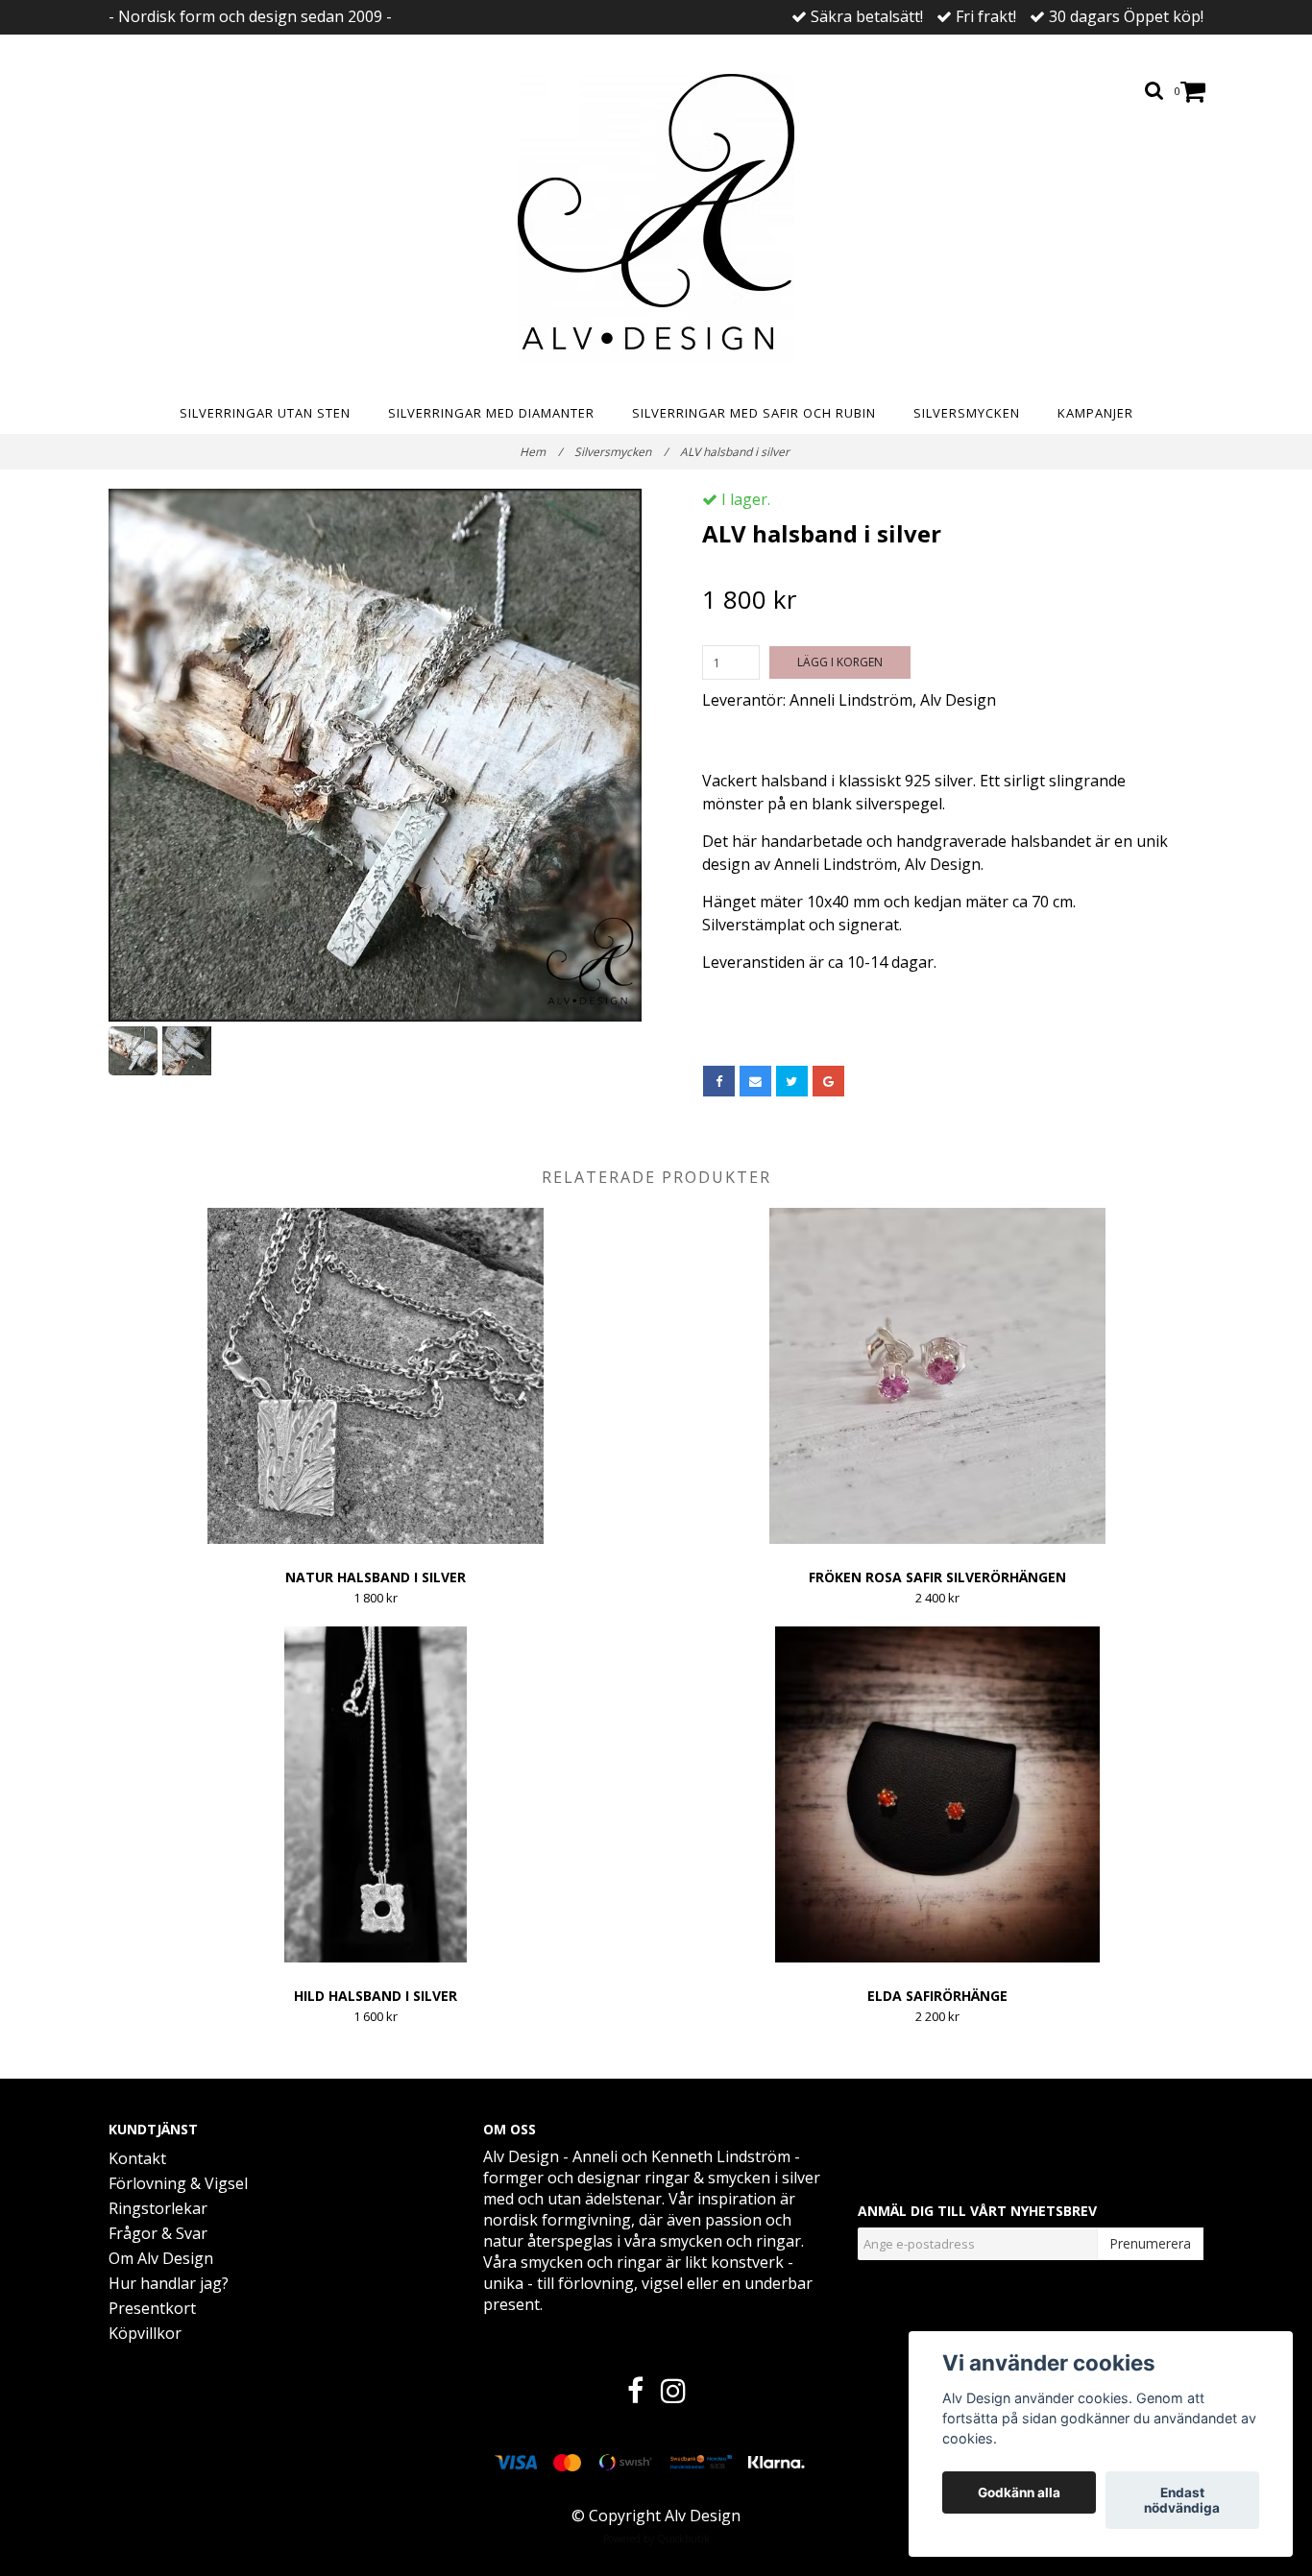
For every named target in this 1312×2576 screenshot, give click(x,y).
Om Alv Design (161, 2258)
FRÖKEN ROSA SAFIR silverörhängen (937, 1577)
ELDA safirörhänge (937, 1996)
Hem (541, 452)
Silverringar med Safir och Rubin (754, 413)
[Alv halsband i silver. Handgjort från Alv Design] (375, 755)
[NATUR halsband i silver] (376, 1376)
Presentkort (152, 2308)
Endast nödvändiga (1182, 2500)
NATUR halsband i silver (376, 1577)
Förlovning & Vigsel (178, 2183)
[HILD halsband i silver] (376, 1794)
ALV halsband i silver (736, 452)
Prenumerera (1150, 2243)
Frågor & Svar (158, 2233)
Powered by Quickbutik (656, 2539)
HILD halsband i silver (376, 1996)
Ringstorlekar (158, 2208)
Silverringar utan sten (265, 413)
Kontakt (137, 2158)
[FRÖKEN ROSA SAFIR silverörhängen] (937, 1376)
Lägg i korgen (840, 662)
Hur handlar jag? (169, 2283)
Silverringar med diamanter (491, 413)
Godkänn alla (1019, 2492)
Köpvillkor (145, 2333)
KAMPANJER (1095, 413)
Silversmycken (967, 413)
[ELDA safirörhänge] (937, 1794)
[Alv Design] (656, 218)
